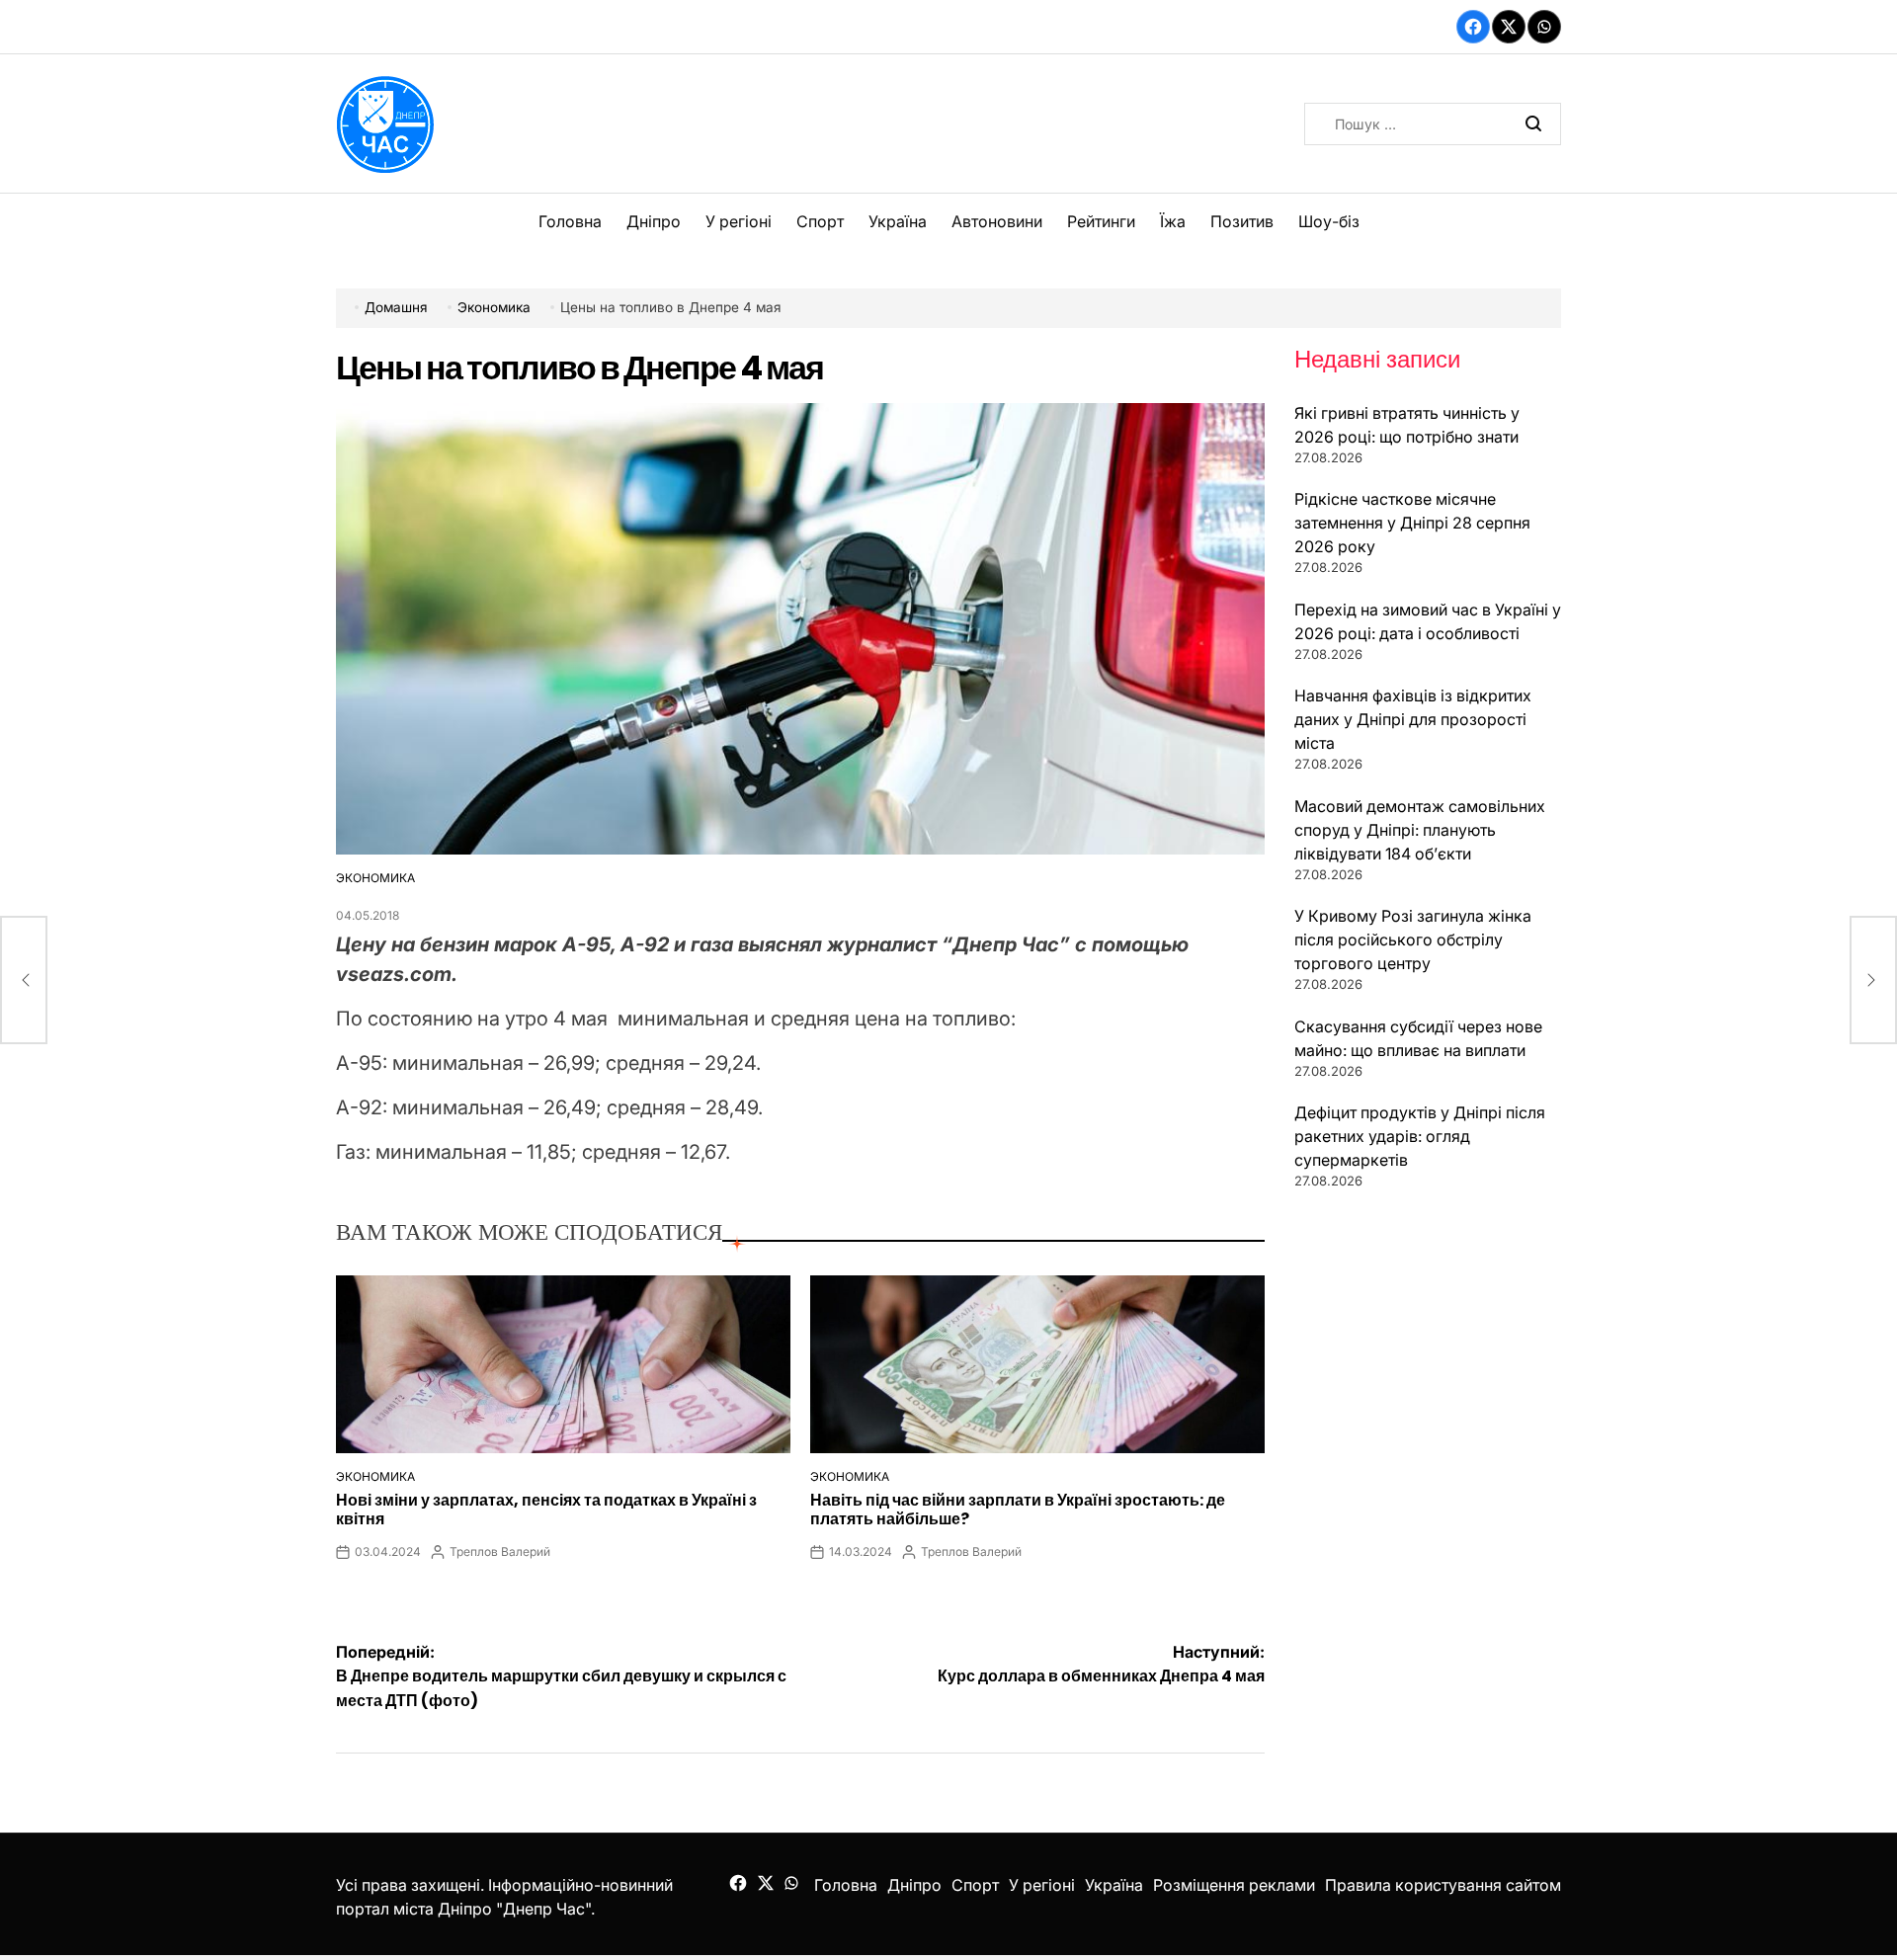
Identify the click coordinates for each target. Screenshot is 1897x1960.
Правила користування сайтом (1443, 1885)
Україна (898, 221)
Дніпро (654, 221)
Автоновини (997, 221)
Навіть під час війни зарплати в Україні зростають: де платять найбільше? (1018, 1510)
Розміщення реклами (1234, 1885)
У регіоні (739, 221)
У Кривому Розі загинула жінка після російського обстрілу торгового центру (1413, 939)
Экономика (375, 878)
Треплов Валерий (500, 1552)
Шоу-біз (1329, 221)
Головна (570, 221)
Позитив (1242, 221)
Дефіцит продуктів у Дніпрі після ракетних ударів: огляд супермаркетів (1420, 1136)
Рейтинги (1101, 221)
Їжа (1173, 221)
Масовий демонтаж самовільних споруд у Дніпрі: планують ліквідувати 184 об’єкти (1420, 830)
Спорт (820, 221)
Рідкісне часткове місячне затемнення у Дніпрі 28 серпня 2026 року (1412, 523)
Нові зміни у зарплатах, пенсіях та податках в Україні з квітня (546, 1510)
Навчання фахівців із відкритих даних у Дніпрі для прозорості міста (1413, 719)
